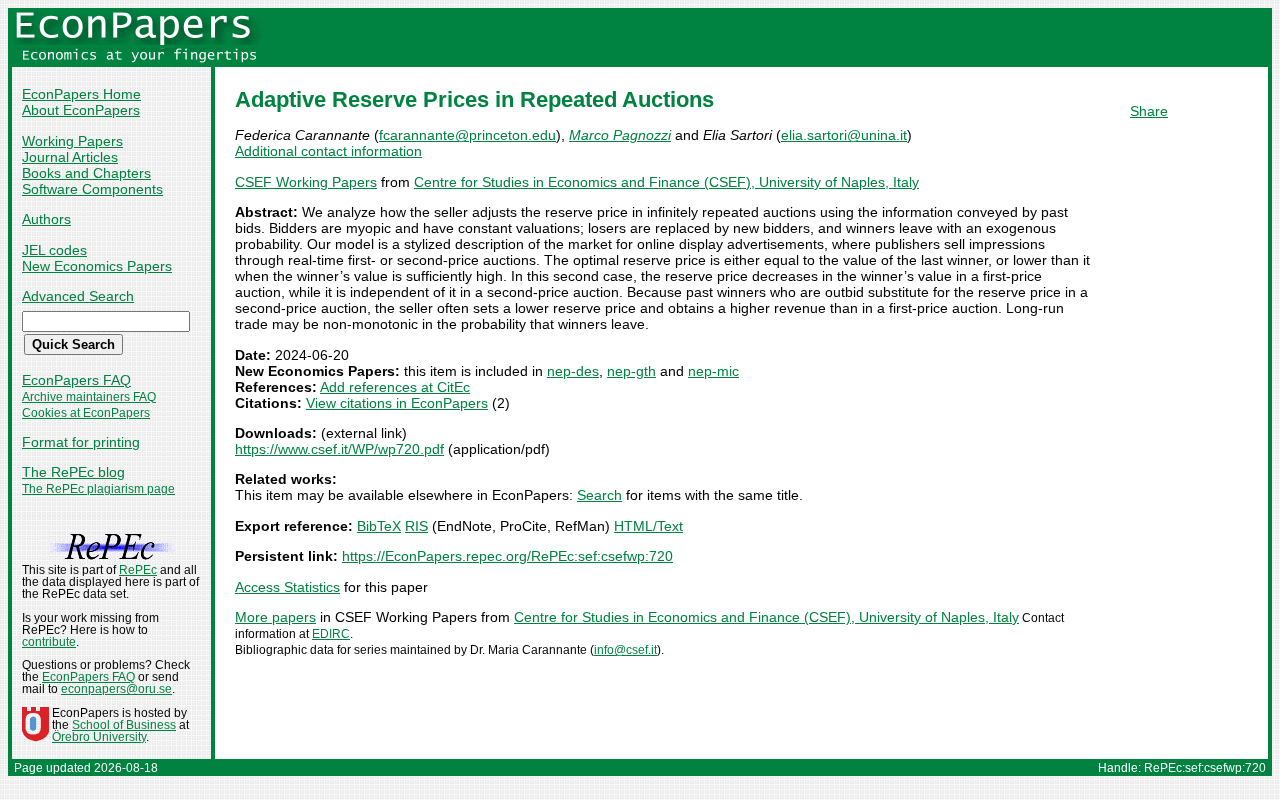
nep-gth (631, 371)
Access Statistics (287, 587)
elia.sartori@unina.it (844, 135)
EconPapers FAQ (76, 380)
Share (1149, 111)
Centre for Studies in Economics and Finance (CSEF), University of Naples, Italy (666, 182)
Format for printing (81, 442)
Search (599, 495)
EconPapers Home (81, 94)
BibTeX (379, 526)
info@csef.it (625, 650)
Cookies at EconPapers (86, 413)
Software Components (92, 189)
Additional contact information (328, 151)
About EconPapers (81, 110)
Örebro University (99, 737)
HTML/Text (648, 526)
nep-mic (713, 371)
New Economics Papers (97, 266)
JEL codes (54, 250)
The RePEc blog (73, 472)
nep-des (573, 371)
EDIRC (331, 634)
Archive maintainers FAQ (89, 397)
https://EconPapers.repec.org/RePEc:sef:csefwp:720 (507, 556)
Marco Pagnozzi (620, 135)
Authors (46, 219)
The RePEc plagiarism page (98, 489)
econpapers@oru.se (116, 689)
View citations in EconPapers (397, 403)
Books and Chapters (86, 173)
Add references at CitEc (395, 387)
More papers (275, 617)
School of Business (124, 725)
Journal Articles (70, 157)
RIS (416, 526)
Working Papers (72, 141)
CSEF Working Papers (306, 182)
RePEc (138, 570)
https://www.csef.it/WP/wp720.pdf (339, 449)
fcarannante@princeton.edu (467, 135)
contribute (49, 642)
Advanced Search (78, 296)
